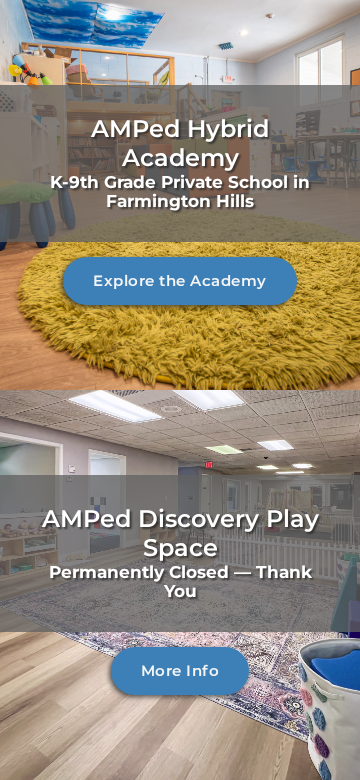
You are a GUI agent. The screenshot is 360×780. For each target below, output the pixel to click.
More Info (180, 670)
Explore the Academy (180, 280)
